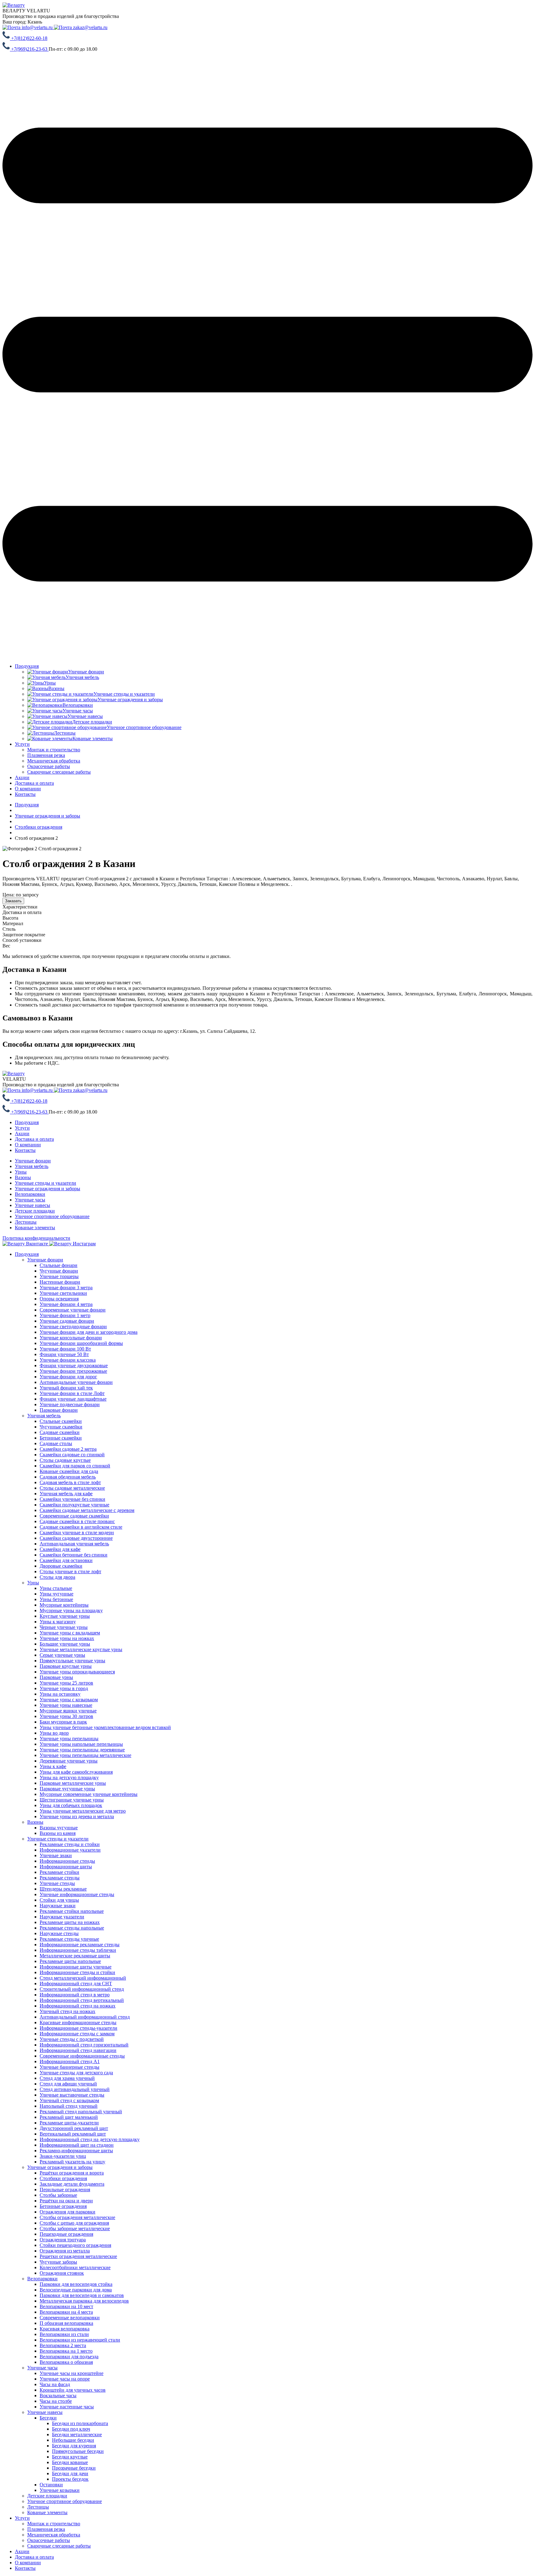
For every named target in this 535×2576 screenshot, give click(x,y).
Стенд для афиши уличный (68, 2084)
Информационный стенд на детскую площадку (90, 2139)
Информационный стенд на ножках (78, 2006)
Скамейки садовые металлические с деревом (87, 1510)
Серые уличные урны (62, 1655)
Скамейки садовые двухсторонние (76, 1538)
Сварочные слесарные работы (59, 2546)
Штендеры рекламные (63, 1889)
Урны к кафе (53, 1766)
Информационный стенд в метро (75, 1995)
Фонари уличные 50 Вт (64, 1354)
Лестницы (26, 1222)
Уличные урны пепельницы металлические (85, 1755)
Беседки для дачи (70, 2473)
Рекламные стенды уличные (69, 1939)
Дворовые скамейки (61, 1566)
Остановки (51, 2485)
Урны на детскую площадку (69, 1777)
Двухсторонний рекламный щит (74, 2128)
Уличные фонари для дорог (68, 1377)
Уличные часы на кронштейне (72, 2373)
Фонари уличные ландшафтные (73, 1399)
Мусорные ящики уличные (68, 1711)
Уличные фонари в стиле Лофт (72, 1393)
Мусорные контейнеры (64, 1605)
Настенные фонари (60, 1282)
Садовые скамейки (60, 1432)
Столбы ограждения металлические (77, 2217)
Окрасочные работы (49, 2540)
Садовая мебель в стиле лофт (70, 1482)
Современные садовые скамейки (74, 1516)
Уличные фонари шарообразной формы (81, 1343)
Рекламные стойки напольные (72, 1911)
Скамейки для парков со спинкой (75, 1466)
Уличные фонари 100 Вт (65, 1349)
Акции (22, 777)
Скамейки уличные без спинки (72, 1499)
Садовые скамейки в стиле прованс (77, 1521)
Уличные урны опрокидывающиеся (77, 1672)
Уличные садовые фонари (67, 1321)
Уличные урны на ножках (67, 1638)
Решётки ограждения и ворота (72, 2173)
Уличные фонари (33, 1161)
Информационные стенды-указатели (78, 2028)
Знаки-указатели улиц (63, 2156)
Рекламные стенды (60, 1878)
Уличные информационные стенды (77, 1894)
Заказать (13, 901)
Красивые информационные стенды (78, 2022)
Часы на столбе (56, 2401)
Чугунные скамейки (61, 1427)
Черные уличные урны (64, 1627)
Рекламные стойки (59, 1872)
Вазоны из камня (58, 1833)
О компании (28, 789)
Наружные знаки (58, 1906)
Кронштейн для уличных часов (73, 2390)
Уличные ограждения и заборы (48, 1189)
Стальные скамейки (61, 1421)
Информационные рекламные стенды (80, 1945)
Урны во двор (54, 1733)
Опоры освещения (59, 1299)
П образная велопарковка (66, 2323)
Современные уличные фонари (73, 1310)
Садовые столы (56, 1443)
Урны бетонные (56, 1599)
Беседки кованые (70, 2462)
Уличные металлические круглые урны (81, 1649)
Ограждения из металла (65, 2251)
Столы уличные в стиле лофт (70, 1571)
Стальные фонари (59, 1265)
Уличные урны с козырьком (69, 1700)
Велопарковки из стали (64, 2334)
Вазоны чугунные (59, 1828)
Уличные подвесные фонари (70, 1404)
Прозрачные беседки (74, 2468)
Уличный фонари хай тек (66, 1388)
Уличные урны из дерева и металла (77, 1816)
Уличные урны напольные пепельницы (81, 1744)
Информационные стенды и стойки (77, 1972)
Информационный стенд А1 (70, 2061)
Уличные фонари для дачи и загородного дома (89, 1332)
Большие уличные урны (65, 1644)
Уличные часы (30, 1200)
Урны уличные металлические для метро (83, 1811)
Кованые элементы (35, 1228)
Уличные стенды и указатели (46, 1183)
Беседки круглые (70, 2457)
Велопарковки (30, 1194)
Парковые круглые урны (66, 1666)
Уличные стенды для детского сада (76, 2073)
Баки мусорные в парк (63, 1722)
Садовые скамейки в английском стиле (81, 1527)
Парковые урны (56, 1677)
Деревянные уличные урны (69, 1761)
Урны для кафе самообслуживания (76, 1772)
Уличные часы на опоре (65, 2379)
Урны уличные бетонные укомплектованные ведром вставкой (105, 1727)
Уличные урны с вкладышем (70, 1633)
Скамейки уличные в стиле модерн (77, 1533)
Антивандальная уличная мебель (74, 1544)
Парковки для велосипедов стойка (76, 2284)
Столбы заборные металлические (75, 2228)
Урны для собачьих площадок (71, 1805)
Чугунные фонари (59, 1271)
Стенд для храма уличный (67, 2078)
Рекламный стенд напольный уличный (81, 2112)
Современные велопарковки (70, 2318)
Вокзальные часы (58, 2396)
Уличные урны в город (64, 1688)
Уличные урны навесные (66, 1705)
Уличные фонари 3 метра (66, 1288)
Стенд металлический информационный (83, 1978)
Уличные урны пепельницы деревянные (82, 1750)
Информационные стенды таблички (78, 1950)
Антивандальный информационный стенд (85, 2017)
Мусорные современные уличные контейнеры (89, 1794)
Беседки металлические (77, 2434)
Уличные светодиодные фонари (73, 1327)
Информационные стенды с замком (77, 2034)
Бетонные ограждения (63, 2206)
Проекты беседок (70, 2479)
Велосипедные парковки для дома (76, 2290)
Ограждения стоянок (62, 2273)
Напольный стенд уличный (69, 2106)
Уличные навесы (33, 1205)
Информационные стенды (67, 1861)
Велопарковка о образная (66, 2362)
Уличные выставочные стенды (72, 2095)
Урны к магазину (58, 1622)
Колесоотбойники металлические (75, 2267)
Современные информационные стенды (82, 2056)
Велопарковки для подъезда (69, 2357)
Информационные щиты (66, 1867)
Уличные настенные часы (67, 2407)
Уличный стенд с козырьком (69, 2100)
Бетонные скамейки (61, 1438)
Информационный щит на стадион (77, 2145)
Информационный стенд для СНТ (76, 1984)
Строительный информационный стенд (82, 1989)
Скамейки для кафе (60, 1549)
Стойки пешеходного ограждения (75, 2245)
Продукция (27, 666)
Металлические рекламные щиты (75, 1956)
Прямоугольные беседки (78, 2451)
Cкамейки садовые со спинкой (72, 1455)
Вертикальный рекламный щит (73, 2134)
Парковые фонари (59, 1410)
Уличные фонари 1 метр (65, 1315)
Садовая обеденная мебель (68, 1477)
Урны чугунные (57, 1594)
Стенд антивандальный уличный (75, 2089)
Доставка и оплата (34, 783)
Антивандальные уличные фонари (76, 1382)
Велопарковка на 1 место (66, 2351)
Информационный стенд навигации (78, 2050)
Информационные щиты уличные (76, 1967)
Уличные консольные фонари (71, 1338)
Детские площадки (35, 1211)
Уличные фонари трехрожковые (73, 1371)
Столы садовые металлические (72, 1488)
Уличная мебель (32, 1166)
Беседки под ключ (71, 2429)
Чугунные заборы (58, 2262)
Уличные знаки (56, 1855)
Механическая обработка (54, 2535)
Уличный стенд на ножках (67, 2011)
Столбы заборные (58, 2195)
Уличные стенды (57, 1883)
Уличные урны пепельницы (69, 1739)
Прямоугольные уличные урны (72, 1661)
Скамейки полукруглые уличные (74, 1505)
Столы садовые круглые (65, 1460)
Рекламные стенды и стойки (70, 1844)
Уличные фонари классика (68, 1360)
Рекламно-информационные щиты (76, 2151)
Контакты (25, 794)
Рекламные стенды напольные (72, 1928)
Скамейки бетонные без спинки (74, 1555)
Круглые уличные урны (65, 1616)
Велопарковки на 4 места (66, 2312)
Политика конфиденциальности (36, 1238)
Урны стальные (56, 1588)
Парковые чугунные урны (67, 1789)
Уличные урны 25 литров (66, 1683)
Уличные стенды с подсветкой (72, 2039)
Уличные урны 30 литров (66, 1716)
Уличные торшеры (59, 1276)
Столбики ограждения (63, 2178)
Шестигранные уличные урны (72, 1800)
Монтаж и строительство (54, 2524)
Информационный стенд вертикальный (82, 2000)
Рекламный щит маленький (69, 2117)
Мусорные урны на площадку (71, 1610)
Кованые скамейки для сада (69, 1471)
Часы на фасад (55, 2384)
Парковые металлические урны (73, 1783)
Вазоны (23, 1177)
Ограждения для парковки (67, 2212)
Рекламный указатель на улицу (72, 2162)
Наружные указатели (62, 1917)
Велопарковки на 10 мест (66, 2306)
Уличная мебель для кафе (66, 1494)
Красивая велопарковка (65, 2329)
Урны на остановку (60, 1694)
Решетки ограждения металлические (78, 2256)
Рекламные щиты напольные (70, 1961)
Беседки (48, 2418)
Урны (21, 1172)
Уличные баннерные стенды (70, 2067)
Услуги (22, 744)
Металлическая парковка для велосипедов (84, 2301)
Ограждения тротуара (63, 2240)
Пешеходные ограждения (66, 2234)
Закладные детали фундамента (72, 2184)
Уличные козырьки (60, 2490)
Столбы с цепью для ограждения (74, 2223)
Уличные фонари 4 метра (66, 1304)
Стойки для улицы (59, 1900)
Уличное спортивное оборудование (52, 1216)
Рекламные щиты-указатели (69, 2123)
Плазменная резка (46, 2529)
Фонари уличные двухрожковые (74, 1365)
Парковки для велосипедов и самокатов (82, 2295)
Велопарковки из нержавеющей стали (80, 2340)
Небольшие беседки (73, 2440)
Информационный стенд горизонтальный (84, 2045)
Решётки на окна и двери (66, 2201)
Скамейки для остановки (66, 1560)
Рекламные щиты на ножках (70, 1922)
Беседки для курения (74, 2446)
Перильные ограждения (65, 2190)
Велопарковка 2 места (63, 2345)
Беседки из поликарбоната (80, 2423)
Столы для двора (57, 1577)
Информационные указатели (70, 1850)
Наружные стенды (59, 1933)
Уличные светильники (63, 1293)
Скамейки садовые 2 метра (68, 1449)
